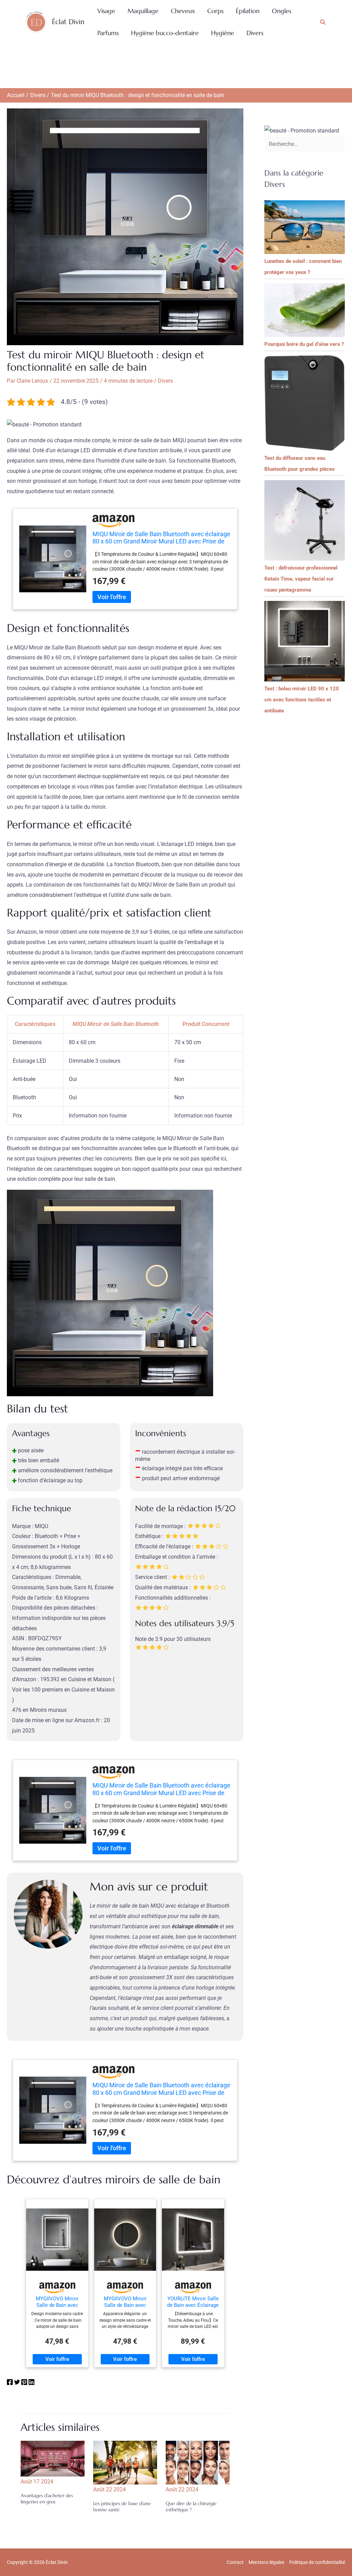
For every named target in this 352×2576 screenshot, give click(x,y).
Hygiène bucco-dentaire (165, 33)
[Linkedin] (31, 2383)
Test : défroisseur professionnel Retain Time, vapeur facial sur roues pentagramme (301, 579)
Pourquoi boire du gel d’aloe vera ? (304, 344)
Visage (106, 11)
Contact (235, 2562)
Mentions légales (266, 2562)
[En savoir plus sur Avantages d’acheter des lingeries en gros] (53, 2458)
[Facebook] (10, 2383)
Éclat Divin (68, 22)
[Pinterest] (24, 2383)
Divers (255, 33)
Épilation (248, 11)
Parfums (108, 33)
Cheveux (183, 11)
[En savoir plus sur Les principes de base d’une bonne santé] (125, 2462)
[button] (323, 22)
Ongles (282, 11)
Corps (215, 11)
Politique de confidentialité (317, 2562)
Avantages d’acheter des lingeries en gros (47, 2499)
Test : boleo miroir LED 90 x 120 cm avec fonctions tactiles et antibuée (302, 700)
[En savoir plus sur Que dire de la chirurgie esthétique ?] (198, 2462)
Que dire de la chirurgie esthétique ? (191, 2506)
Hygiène (223, 33)
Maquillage (143, 11)
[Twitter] (17, 2383)
